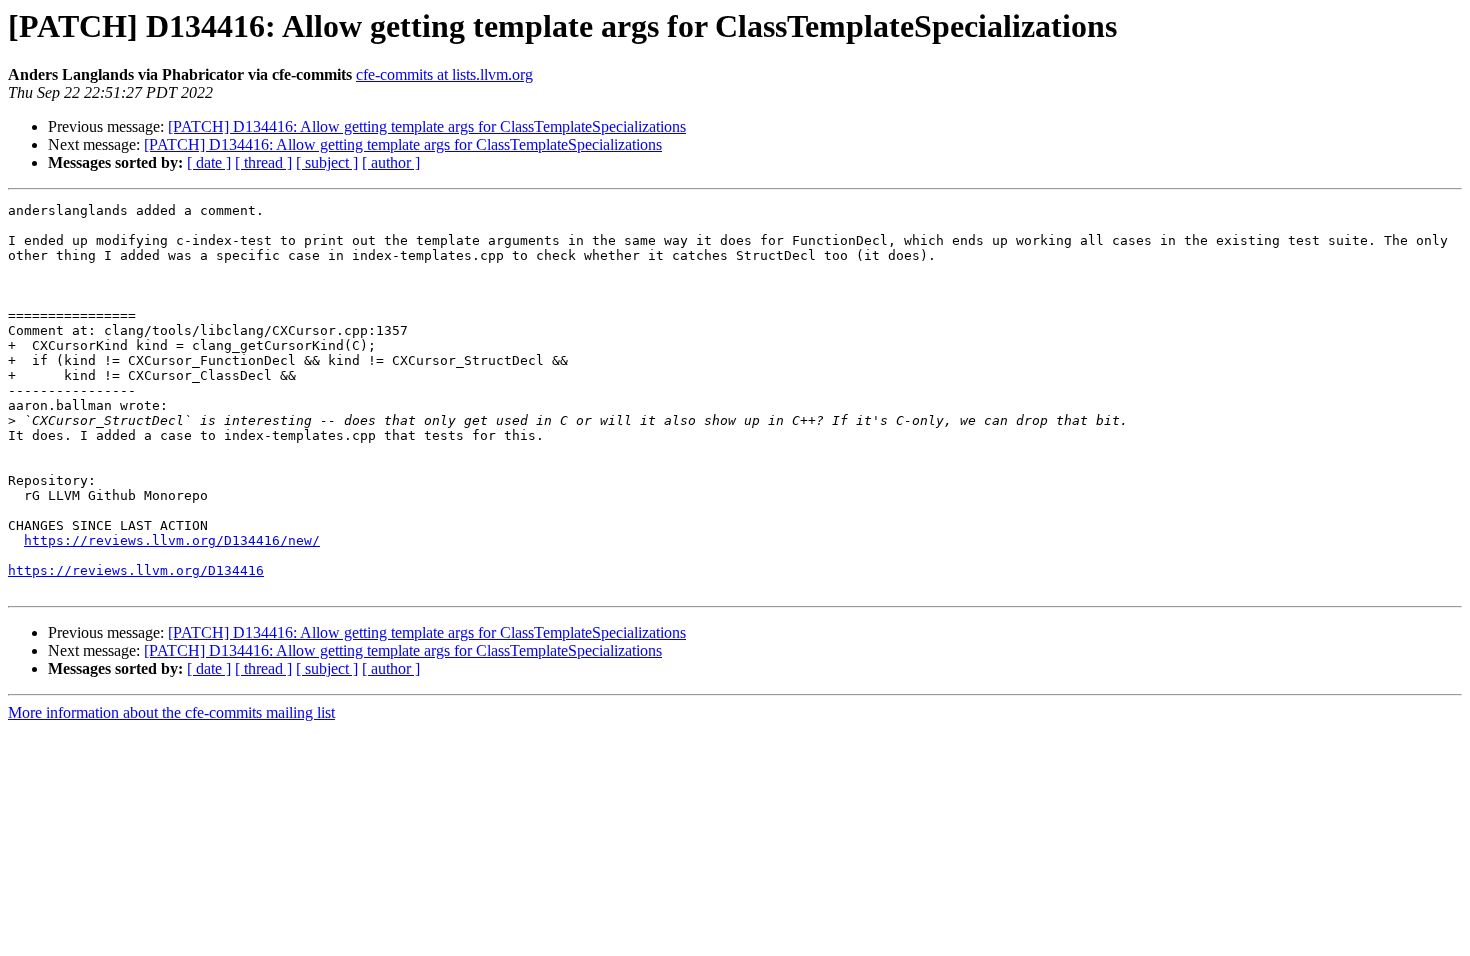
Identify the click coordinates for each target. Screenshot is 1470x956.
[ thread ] (263, 162)
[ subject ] (327, 162)
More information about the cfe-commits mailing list (171, 712)
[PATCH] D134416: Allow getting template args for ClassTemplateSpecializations (427, 126)
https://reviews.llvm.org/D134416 (136, 570)
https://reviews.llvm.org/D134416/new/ (172, 540)
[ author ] (391, 162)
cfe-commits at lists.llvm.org (444, 74)
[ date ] (209, 162)
